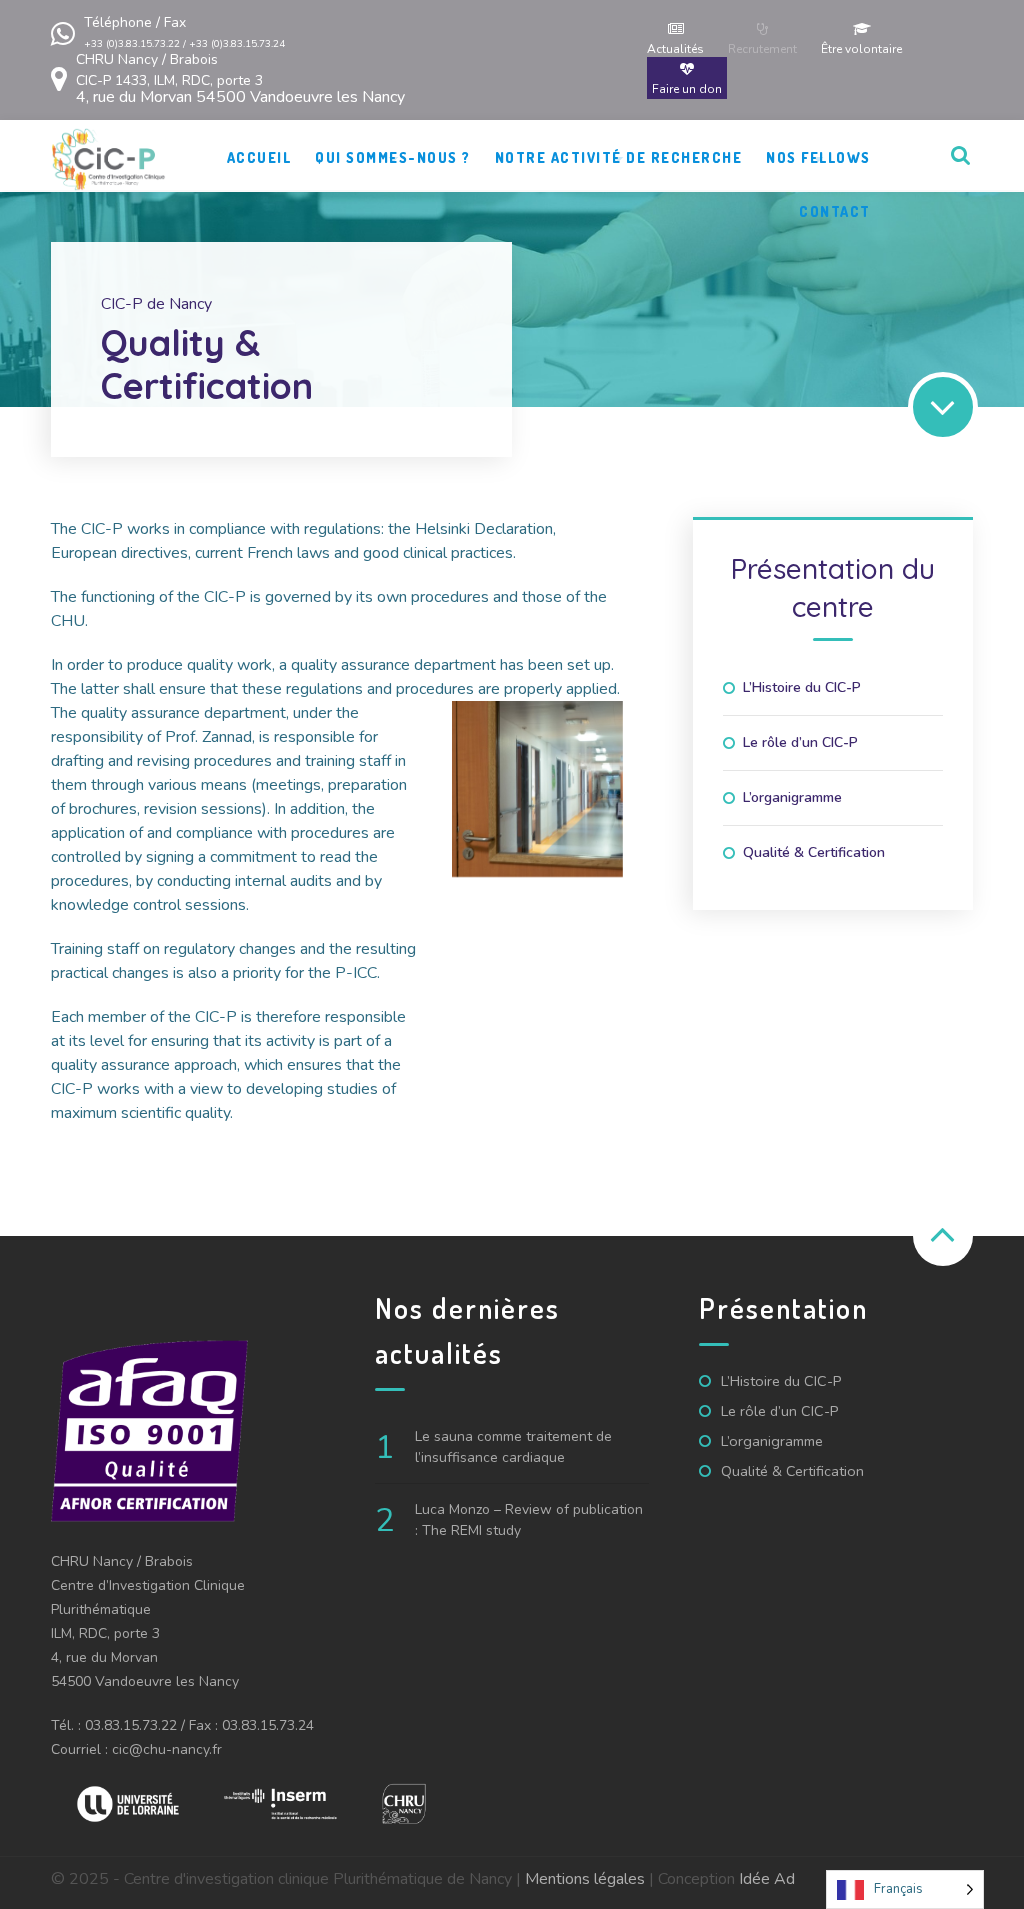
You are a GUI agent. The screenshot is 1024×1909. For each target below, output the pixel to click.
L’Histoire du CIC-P (802, 687)
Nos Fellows (818, 157)
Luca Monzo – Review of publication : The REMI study (529, 1520)
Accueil (259, 157)
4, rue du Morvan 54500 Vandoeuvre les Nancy (240, 78)
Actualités (675, 49)
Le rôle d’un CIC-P (800, 742)
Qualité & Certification (814, 852)
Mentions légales (585, 1879)
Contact (835, 211)
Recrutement (762, 49)
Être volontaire (861, 49)
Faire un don (687, 89)
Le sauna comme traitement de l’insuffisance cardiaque (513, 1447)
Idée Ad (767, 1879)
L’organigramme (792, 797)
